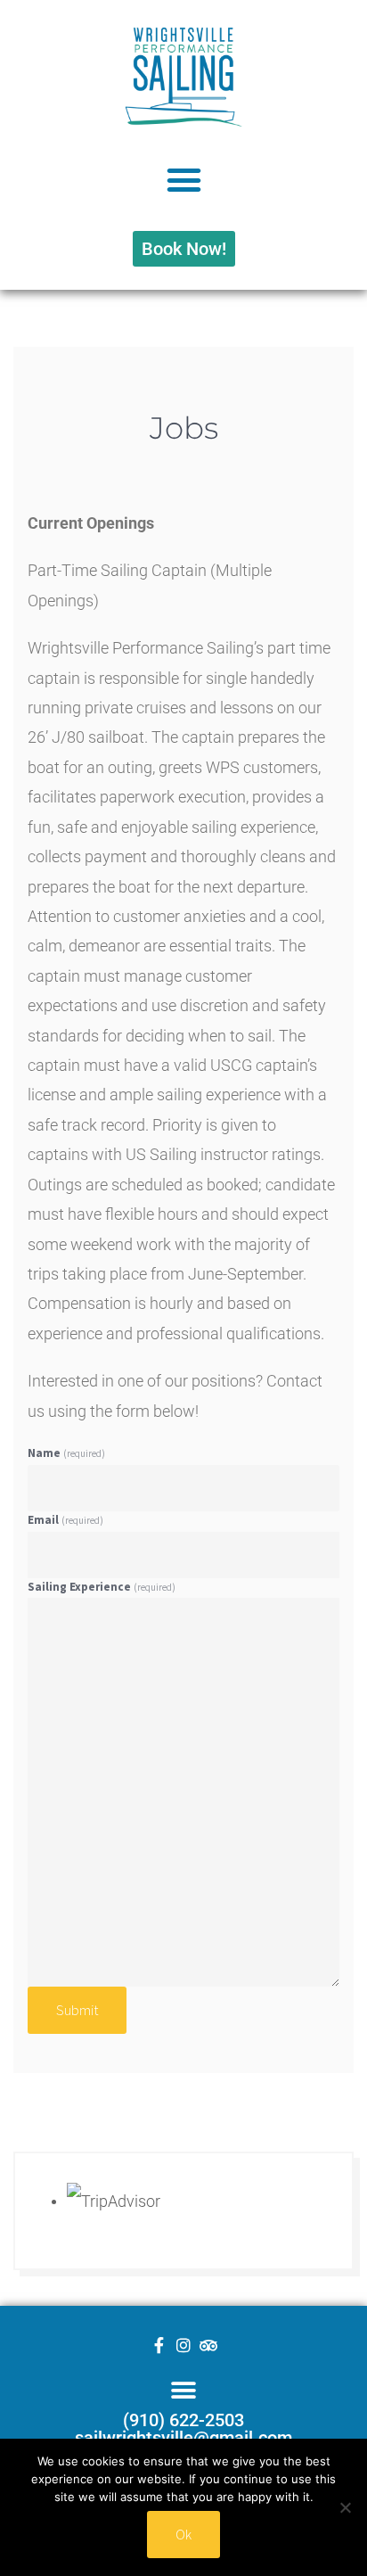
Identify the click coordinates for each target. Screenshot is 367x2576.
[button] (183, 180)
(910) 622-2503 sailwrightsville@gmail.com (183, 2429)
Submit (77, 2010)
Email (65, 1520)
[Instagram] (183, 2345)
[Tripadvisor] (208, 2345)
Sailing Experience (102, 1587)
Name (66, 1453)
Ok (183, 2534)
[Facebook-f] (159, 2345)
